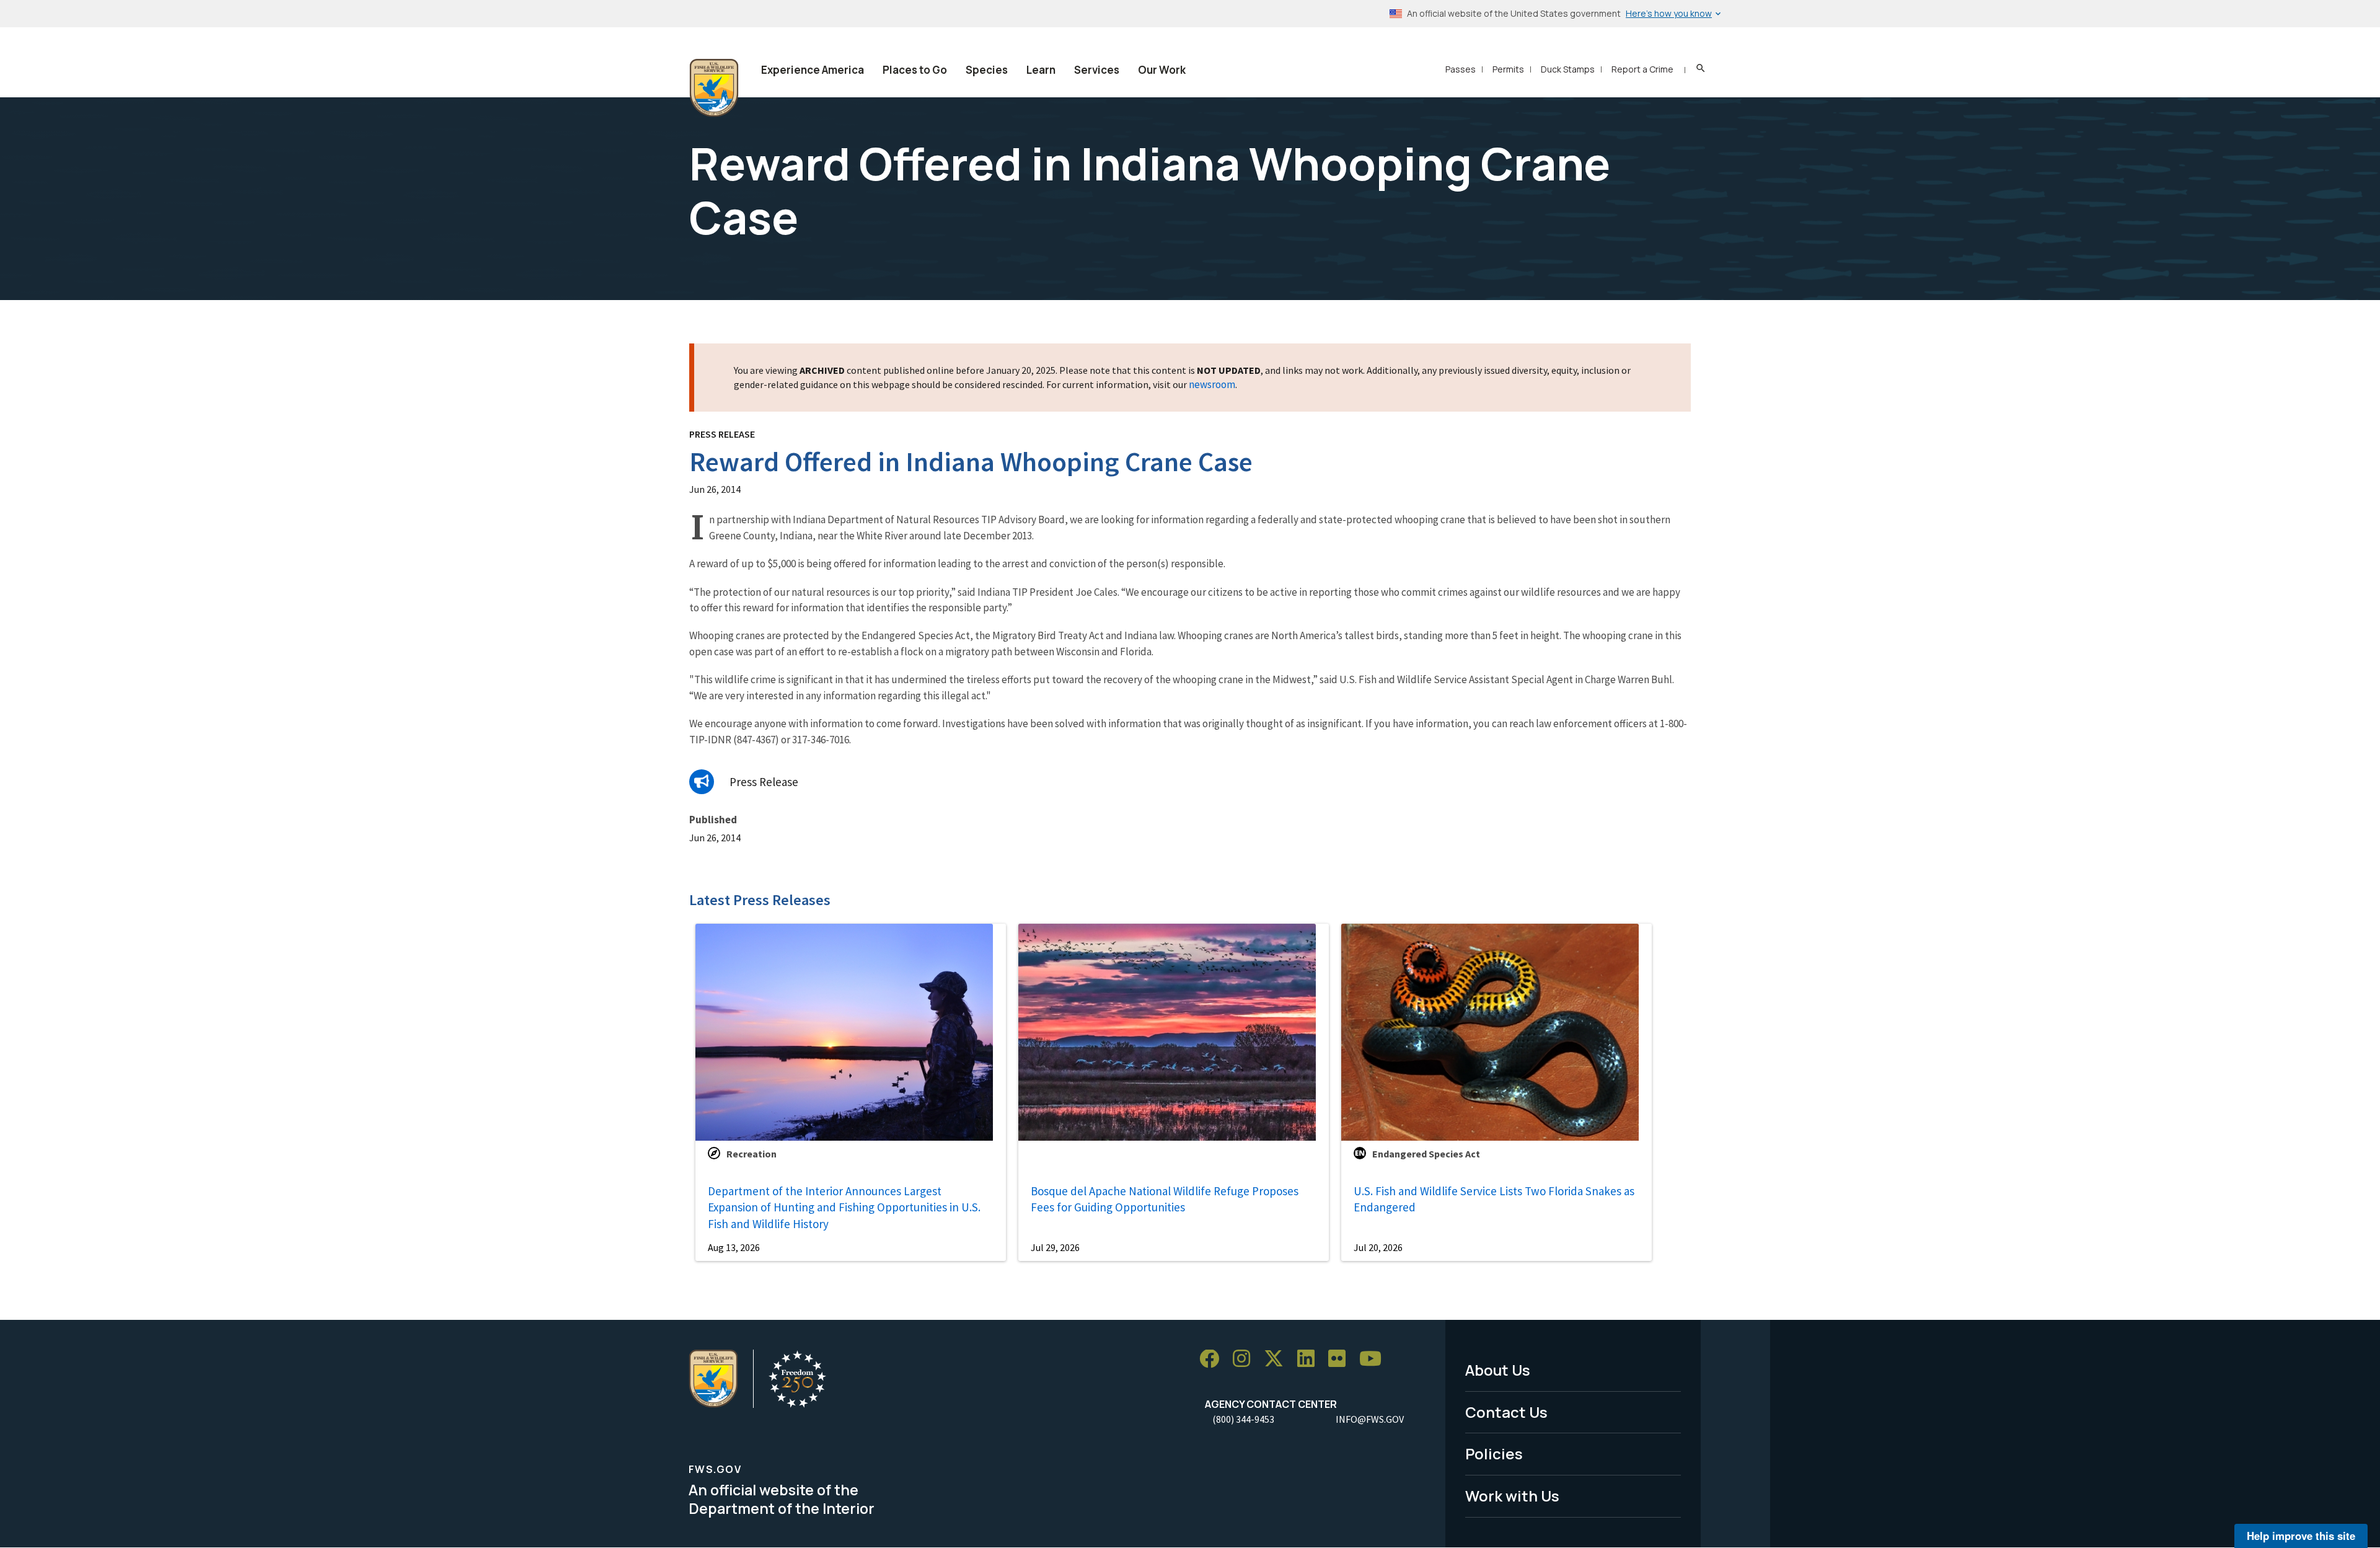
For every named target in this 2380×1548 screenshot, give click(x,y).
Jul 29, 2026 (1055, 1247)
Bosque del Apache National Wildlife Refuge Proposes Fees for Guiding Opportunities (1165, 1199)
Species (987, 70)
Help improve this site (2301, 1536)
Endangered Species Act (1426, 1154)
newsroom (1212, 384)
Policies (1494, 1453)
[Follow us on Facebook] (1214, 1359)
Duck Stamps (1568, 69)
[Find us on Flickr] (1341, 1359)
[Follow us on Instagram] (1246, 1359)
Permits (1508, 69)
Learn (1041, 70)
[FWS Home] (714, 88)
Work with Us (1512, 1496)
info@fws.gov (1370, 1419)
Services (1097, 70)
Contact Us (1506, 1412)
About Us (1498, 1370)
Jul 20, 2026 (1378, 1247)
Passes (1461, 69)
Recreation (751, 1154)
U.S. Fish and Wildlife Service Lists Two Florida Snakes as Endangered (1494, 1199)
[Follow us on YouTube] (1375, 1359)
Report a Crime (1642, 69)
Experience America (813, 70)
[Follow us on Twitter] (1278, 1359)
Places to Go (915, 70)
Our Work (1162, 70)
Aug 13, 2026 (734, 1247)
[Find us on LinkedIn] (1310, 1359)
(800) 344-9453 (1243, 1419)
